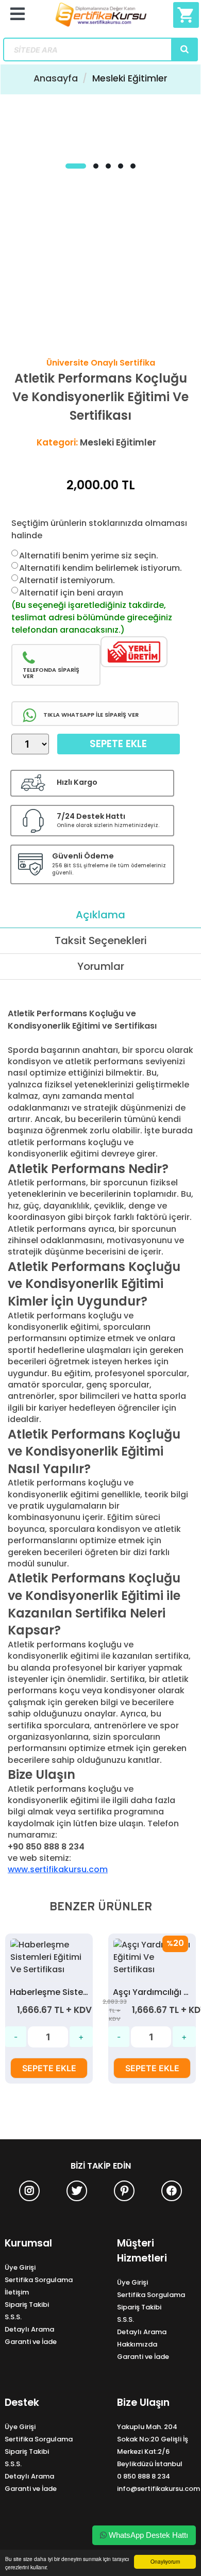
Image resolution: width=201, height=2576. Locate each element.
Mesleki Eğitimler (130, 78)
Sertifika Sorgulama (39, 2280)
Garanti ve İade (31, 2342)
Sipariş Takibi (27, 2305)
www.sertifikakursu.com (58, 1869)
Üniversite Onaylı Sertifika (101, 363)
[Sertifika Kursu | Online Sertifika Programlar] (101, 19)
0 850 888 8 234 (144, 2476)
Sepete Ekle (118, 744)
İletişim (17, 2292)
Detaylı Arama (29, 2329)
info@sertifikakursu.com (158, 2489)
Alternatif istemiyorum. (67, 580)
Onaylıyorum (165, 2561)
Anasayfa (56, 78)
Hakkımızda (137, 2344)
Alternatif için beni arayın (71, 593)
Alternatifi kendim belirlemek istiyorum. (100, 568)
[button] (76, 166)
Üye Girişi (20, 2267)
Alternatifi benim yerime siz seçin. (89, 556)
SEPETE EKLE (49, 2068)
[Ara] (185, 49)
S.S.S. (13, 2317)
